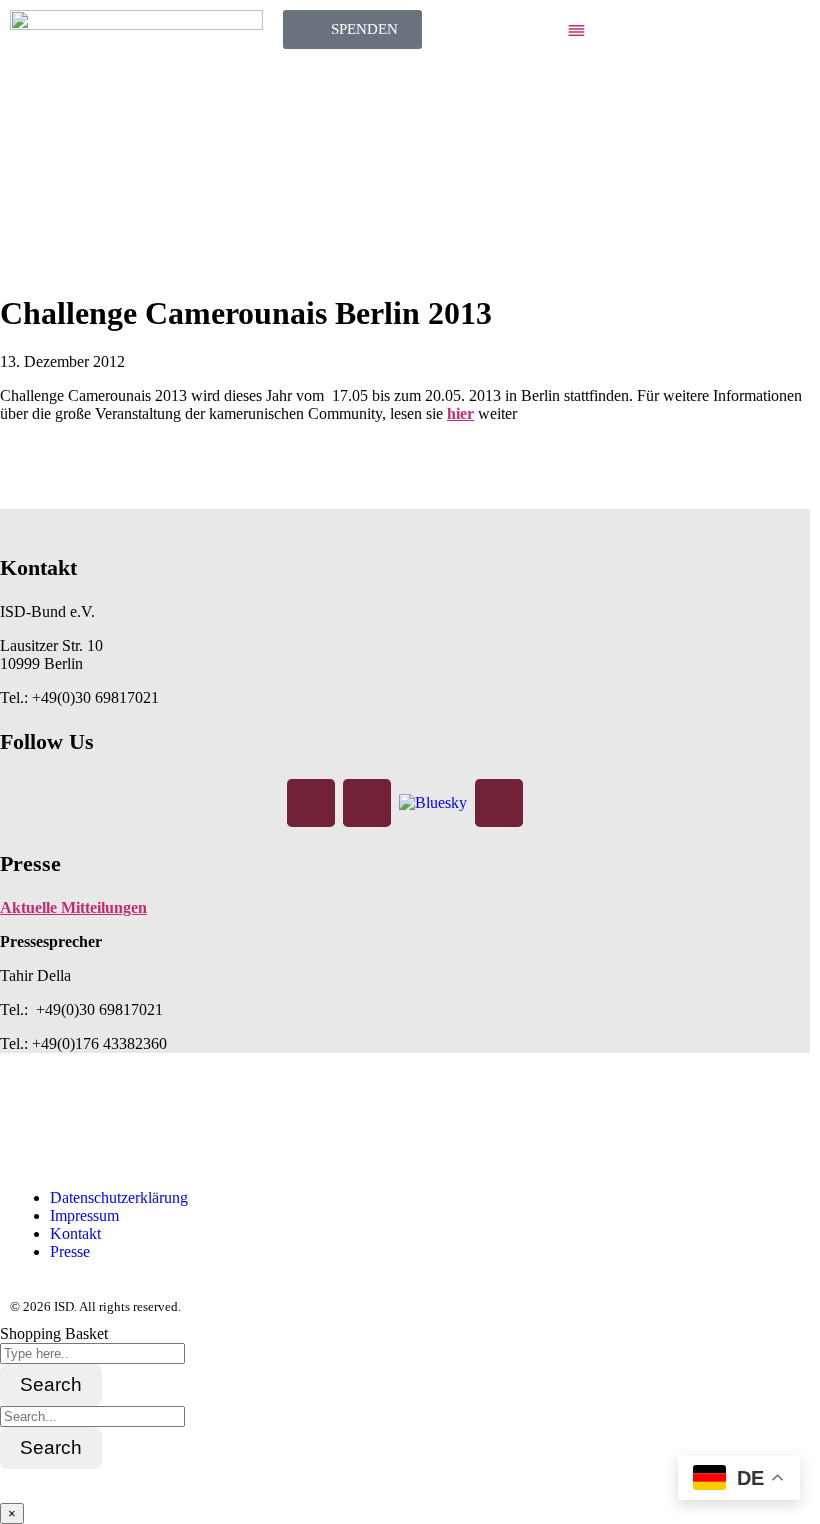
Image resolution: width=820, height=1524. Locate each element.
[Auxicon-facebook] (35, 1128)
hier (460, 413)
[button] (683, 32)
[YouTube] (499, 803)
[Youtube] (197, 1128)
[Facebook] (311, 803)
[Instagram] (367, 803)
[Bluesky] (433, 801)
